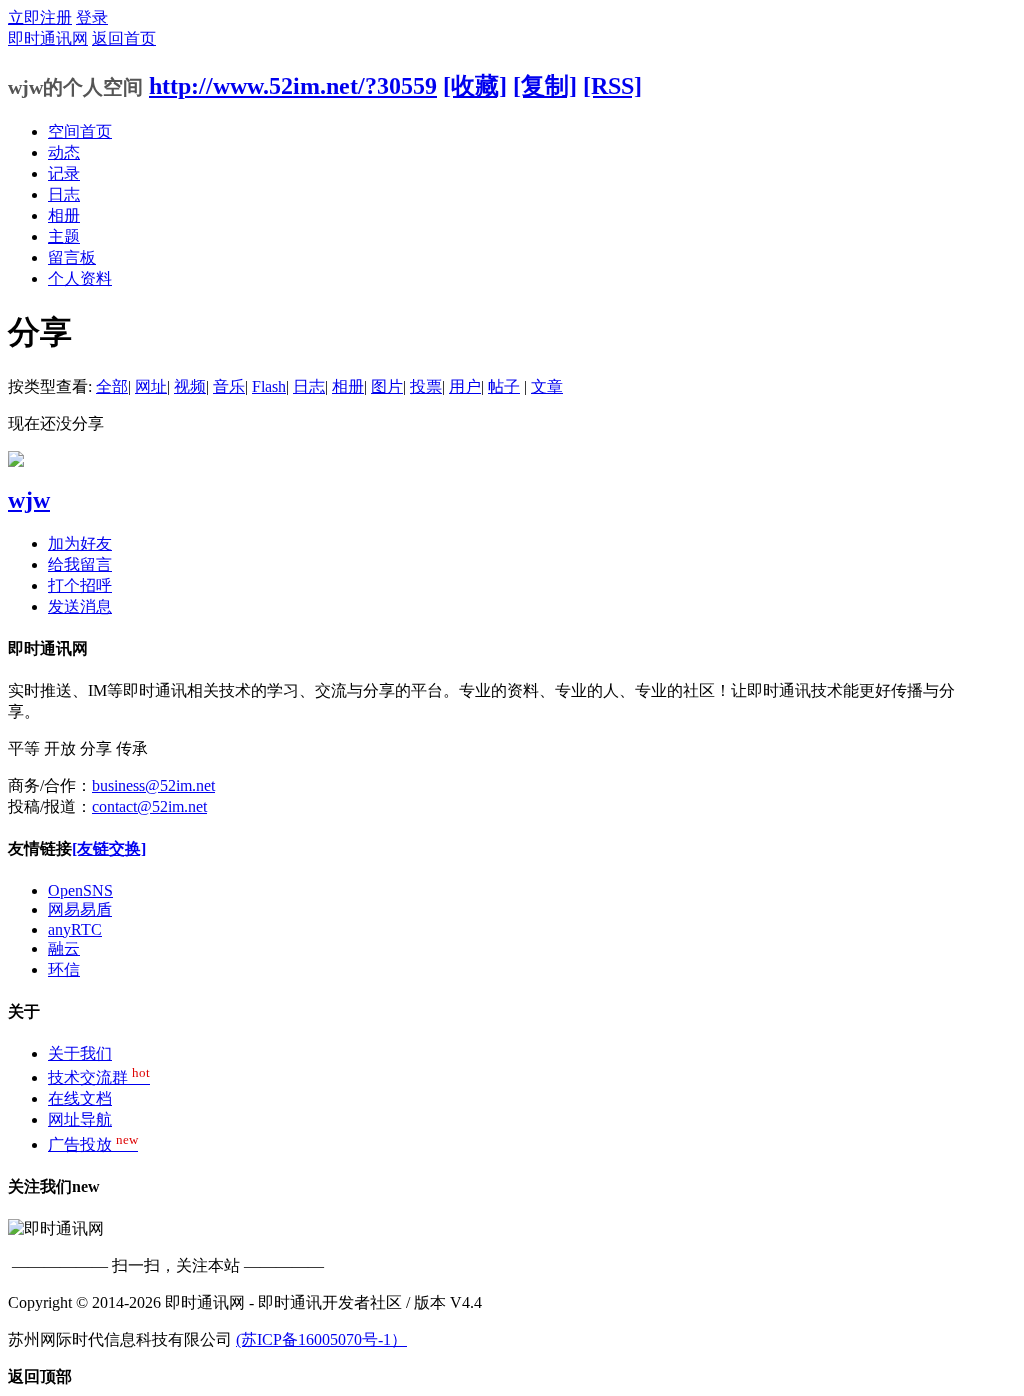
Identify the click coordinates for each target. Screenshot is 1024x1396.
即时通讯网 (48, 38)
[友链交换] (109, 848)
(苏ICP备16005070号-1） (321, 1339)
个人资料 (80, 278)
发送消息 (80, 606)
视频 (190, 386)
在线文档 (80, 1098)
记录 (64, 173)
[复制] (545, 86)
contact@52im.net (149, 806)
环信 (64, 969)
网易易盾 (80, 909)
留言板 (72, 257)
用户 (465, 386)
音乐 (229, 386)
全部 (112, 386)
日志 (64, 194)
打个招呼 (80, 585)
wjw (29, 500)
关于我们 (80, 1053)
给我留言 (80, 564)
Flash (269, 386)
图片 (387, 386)
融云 (64, 948)
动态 (64, 152)
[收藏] (475, 86)
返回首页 (124, 38)
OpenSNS (80, 890)
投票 (426, 386)
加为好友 (80, 543)
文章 (547, 386)
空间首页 (80, 131)
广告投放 (93, 1144)
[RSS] (612, 86)
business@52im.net (153, 785)
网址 (151, 386)
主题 (64, 236)
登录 (92, 17)
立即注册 (40, 17)
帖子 (504, 386)
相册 (64, 215)
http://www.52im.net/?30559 (293, 86)
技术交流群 (99, 1077)
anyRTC (75, 929)
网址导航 (80, 1119)
